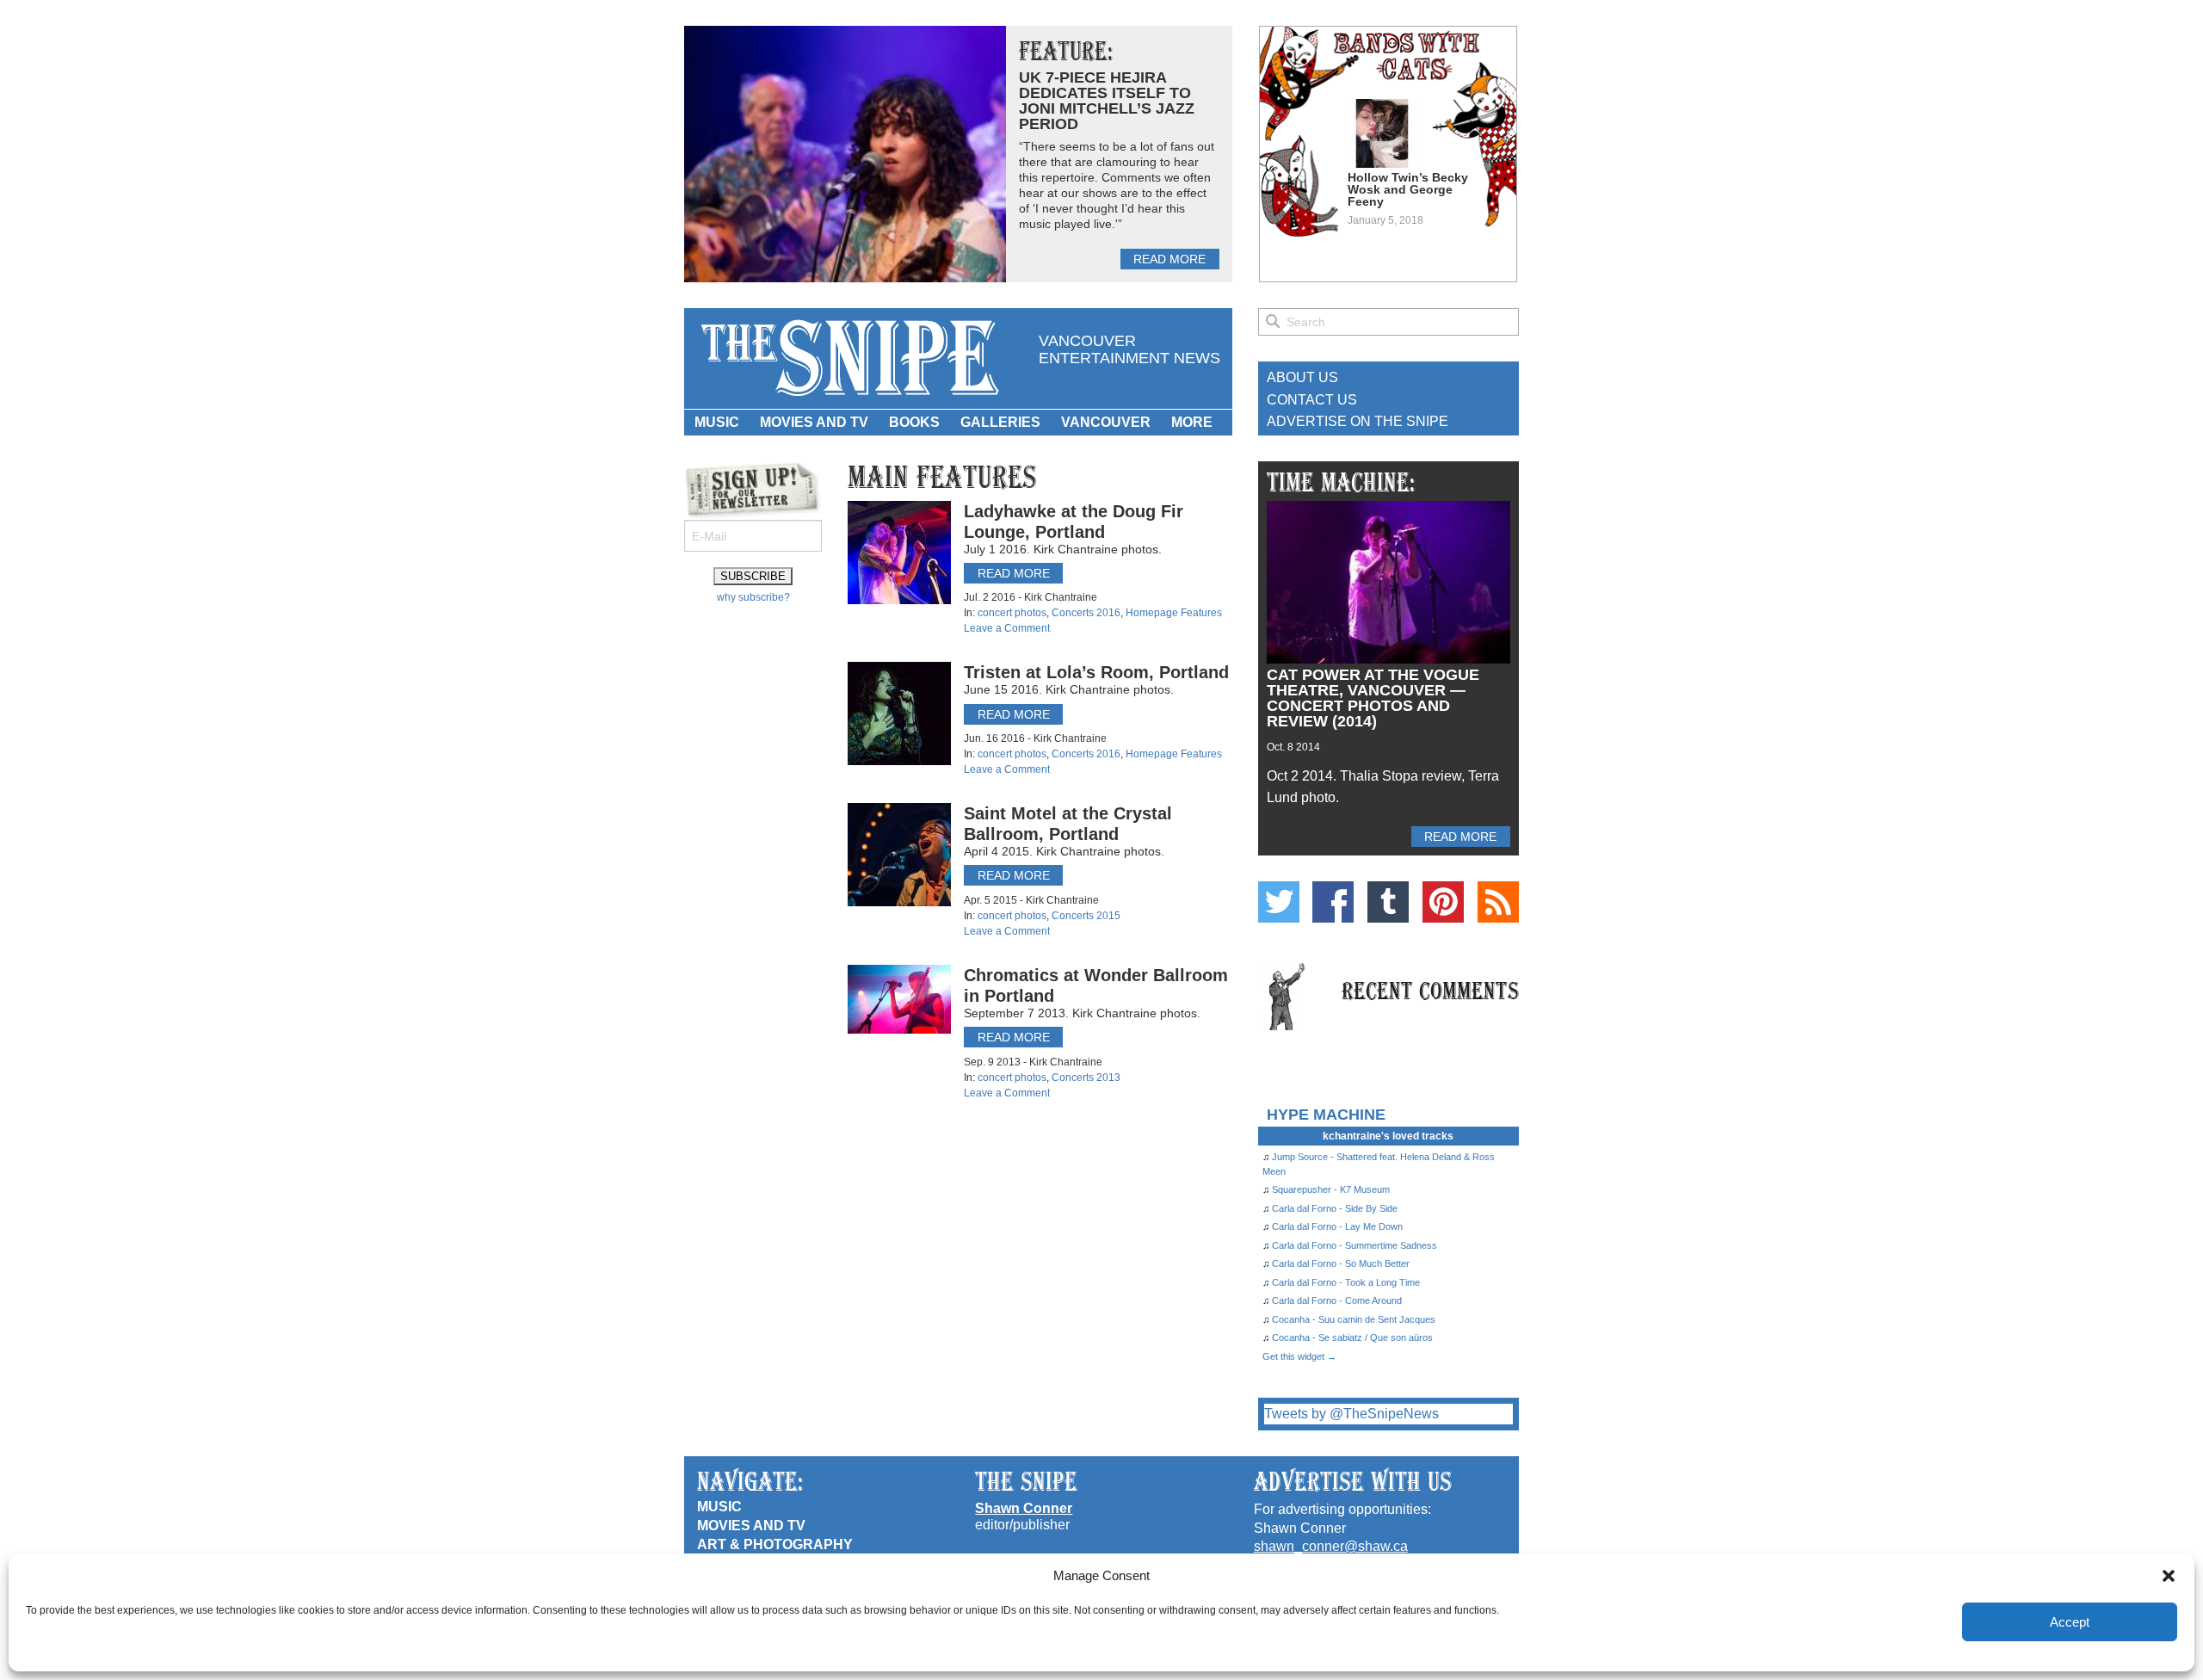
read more (1169, 259)
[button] (2169, 1576)
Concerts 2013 (1086, 1078)
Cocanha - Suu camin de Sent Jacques (1354, 1319)
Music (717, 422)
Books (914, 422)
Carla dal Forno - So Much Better (1341, 1263)
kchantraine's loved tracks (1388, 1136)
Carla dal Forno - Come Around (1337, 1300)
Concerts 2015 (1086, 916)
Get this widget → (1299, 1356)
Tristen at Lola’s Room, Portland (1096, 672)
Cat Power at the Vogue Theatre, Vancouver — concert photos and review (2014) (1373, 698)
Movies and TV (814, 422)
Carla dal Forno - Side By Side (1335, 1208)
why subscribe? (753, 597)
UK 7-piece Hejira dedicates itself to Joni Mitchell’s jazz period (1107, 101)
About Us (1302, 377)
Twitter (1279, 902)
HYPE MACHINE (1326, 1114)
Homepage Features (1174, 613)
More (1192, 422)
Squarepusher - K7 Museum (1331, 1189)
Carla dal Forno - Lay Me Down (1337, 1226)
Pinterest (1443, 902)
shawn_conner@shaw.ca (1331, 1546)
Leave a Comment (1007, 628)
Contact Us (1312, 400)
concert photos (1012, 613)
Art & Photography (775, 1544)
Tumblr (1388, 902)
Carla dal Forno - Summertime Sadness (1355, 1245)
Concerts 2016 (1086, 613)
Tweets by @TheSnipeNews (1351, 1414)
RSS (1498, 902)
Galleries (1000, 422)
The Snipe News (848, 358)
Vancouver (1106, 422)
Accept (2070, 1622)
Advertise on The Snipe (1358, 421)
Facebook (1333, 902)
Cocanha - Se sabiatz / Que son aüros (1352, 1337)
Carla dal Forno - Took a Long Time (1346, 1282)
